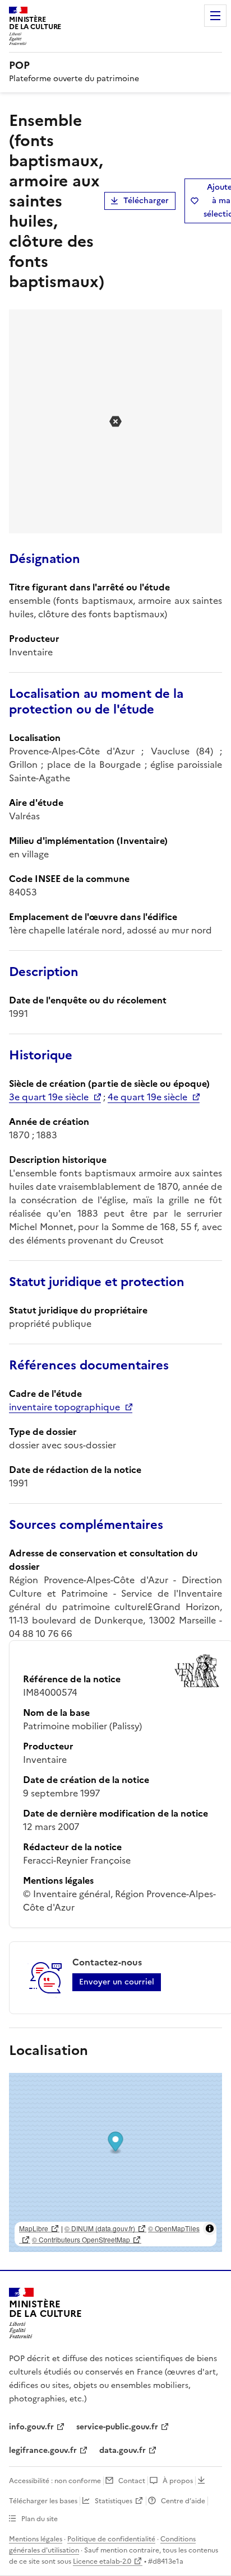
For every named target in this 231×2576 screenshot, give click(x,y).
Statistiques (114, 2501)
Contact (132, 2481)
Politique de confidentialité (111, 2539)
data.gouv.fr (123, 2450)
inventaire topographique (64, 1407)
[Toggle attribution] (210, 2228)
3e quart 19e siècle (49, 1097)
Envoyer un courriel (117, 1982)
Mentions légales (36, 2539)
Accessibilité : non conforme (55, 2481)
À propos (178, 2481)
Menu (215, 16)
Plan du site (40, 2519)
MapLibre (34, 2228)
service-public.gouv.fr (117, 2427)
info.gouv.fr (31, 2427)
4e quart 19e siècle (147, 1097)
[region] (115, 2162)
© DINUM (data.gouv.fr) (100, 2228)
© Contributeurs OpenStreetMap (81, 2239)
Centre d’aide (183, 2501)
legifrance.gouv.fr (43, 2450)
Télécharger (146, 201)
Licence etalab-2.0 (102, 2561)
